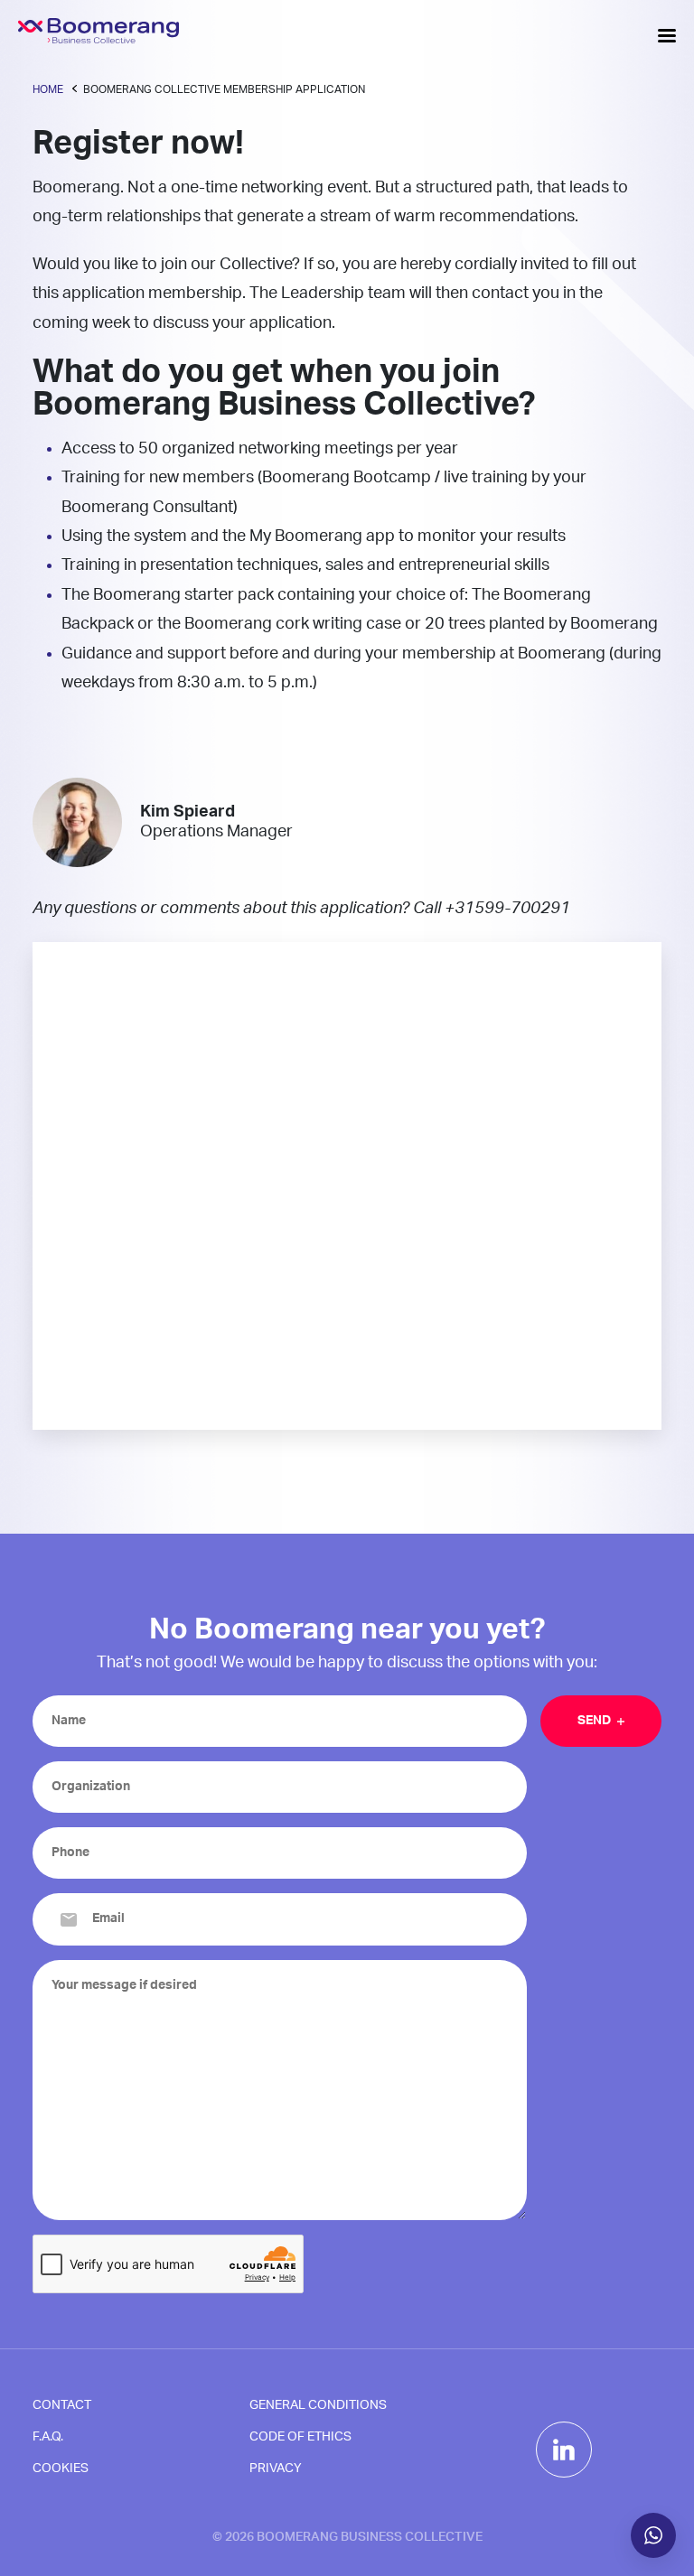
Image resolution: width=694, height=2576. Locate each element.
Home (48, 89)
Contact (62, 2405)
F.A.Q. (48, 2437)
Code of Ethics (300, 2437)
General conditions (318, 2405)
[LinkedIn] (564, 2450)
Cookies (61, 2469)
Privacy (276, 2469)
